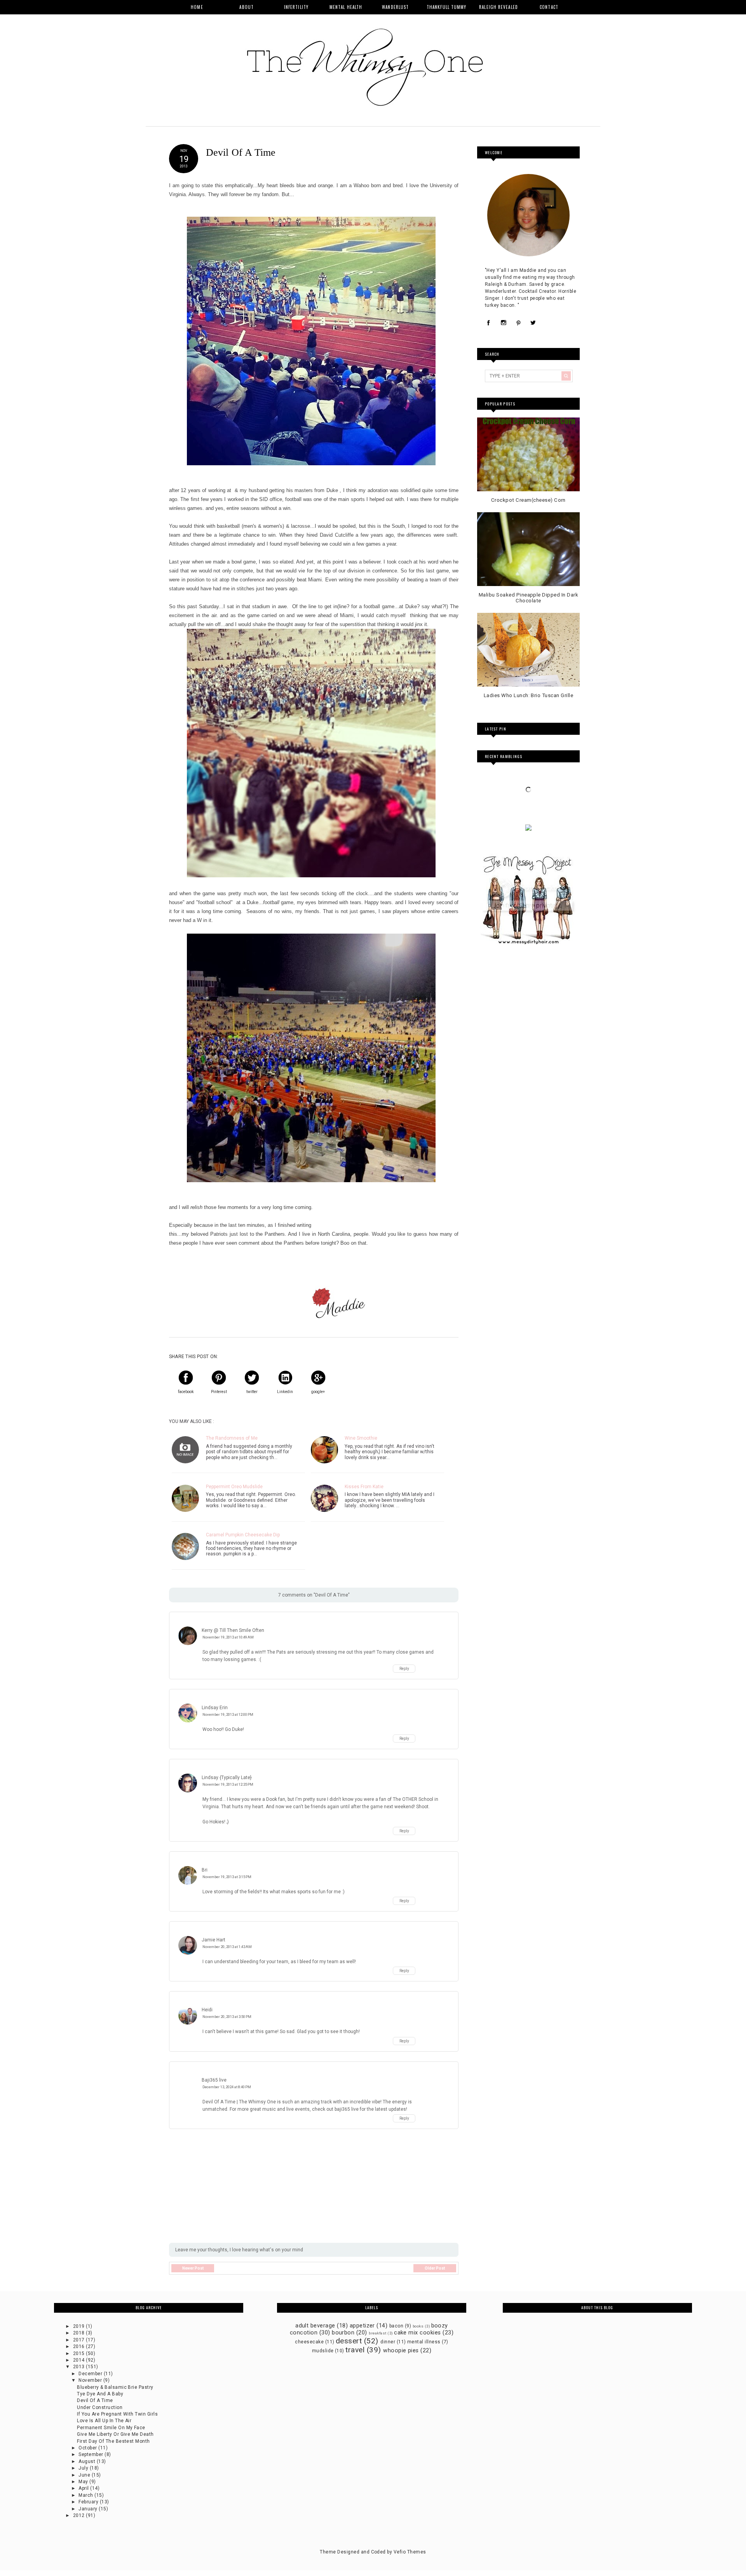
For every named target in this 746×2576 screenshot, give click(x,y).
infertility (296, 7)
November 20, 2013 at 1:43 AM (227, 1947)
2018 (79, 2333)
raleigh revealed (498, 7)
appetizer (362, 2326)
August (87, 2461)
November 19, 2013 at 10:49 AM (228, 1637)
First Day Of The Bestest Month (113, 2441)
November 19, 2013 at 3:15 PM (227, 1877)
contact (549, 7)
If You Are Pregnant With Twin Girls (117, 2414)
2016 (79, 2346)
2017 (79, 2340)
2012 (79, 2515)
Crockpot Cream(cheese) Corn (528, 500)
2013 (79, 2367)
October (88, 2448)
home (197, 7)
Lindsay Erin (215, 1708)
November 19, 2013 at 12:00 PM (228, 1714)
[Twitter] (533, 323)
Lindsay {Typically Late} (227, 1778)
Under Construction (100, 2407)
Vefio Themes (410, 2552)
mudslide (323, 2351)
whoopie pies (401, 2351)
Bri (205, 1870)
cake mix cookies (417, 2333)
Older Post (435, 2268)
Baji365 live (214, 2080)
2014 (79, 2360)
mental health (346, 7)
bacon (396, 2326)
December (91, 2374)
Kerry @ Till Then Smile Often (233, 1630)
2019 (79, 2326)
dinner (388, 2342)
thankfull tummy (447, 7)
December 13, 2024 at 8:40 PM (227, 2087)
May (84, 2482)
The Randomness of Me (232, 1438)
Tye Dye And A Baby (100, 2394)
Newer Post (193, 2268)
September (92, 2454)
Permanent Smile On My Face (111, 2428)
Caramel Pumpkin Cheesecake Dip (243, 1535)
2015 (79, 2353)
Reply (404, 1669)
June (85, 2475)
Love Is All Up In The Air (104, 2421)
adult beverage (315, 2326)
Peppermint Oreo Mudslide (234, 1487)
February (89, 2502)
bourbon (343, 2333)
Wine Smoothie (361, 1438)
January (89, 2509)
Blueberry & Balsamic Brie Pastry (115, 2387)
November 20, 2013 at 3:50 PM (227, 2017)
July (84, 2468)
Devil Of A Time (95, 2400)
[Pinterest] (518, 323)
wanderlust (395, 7)
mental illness (424, 2342)
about (247, 7)
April (84, 2488)
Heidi (207, 2010)
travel (355, 2350)
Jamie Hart (214, 1940)
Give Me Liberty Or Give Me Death (115, 2434)
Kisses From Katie (364, 1487)
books (418, 2326)
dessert (349, 2341)
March (86, 2495)
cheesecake (309, 2342)
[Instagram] (504, 323)
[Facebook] (489, 323)
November (91, 2380)
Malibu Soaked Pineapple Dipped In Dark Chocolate (528, 598)
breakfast (377, 2333)
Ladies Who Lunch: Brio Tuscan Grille (528, 695)
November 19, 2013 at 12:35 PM (228, 1784)
